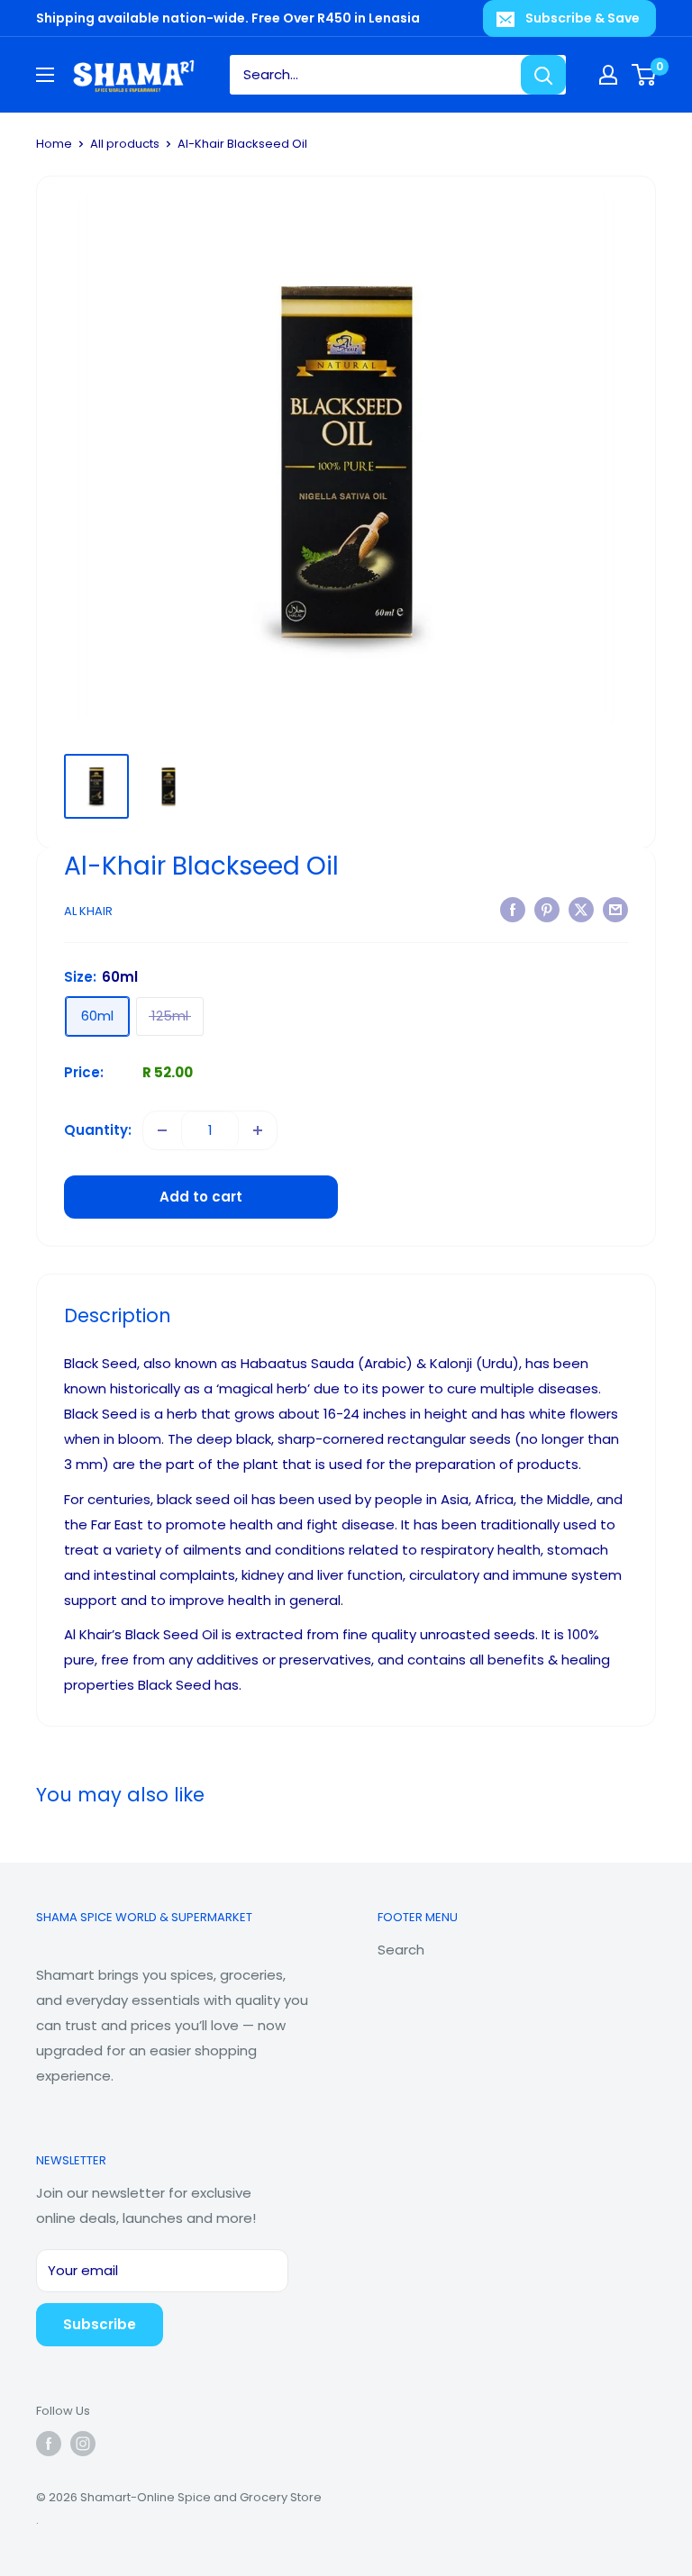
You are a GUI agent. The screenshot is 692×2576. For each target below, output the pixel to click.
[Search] (543, 75)
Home (54, 144)
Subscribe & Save (583, 18)
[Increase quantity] (258, 1130)
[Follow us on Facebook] (49, 2444)
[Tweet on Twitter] (581, 909)
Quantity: (98, 1130)
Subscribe (100, 2324)
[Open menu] (45, 75)
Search (401, 1950)
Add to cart (201, 1197)
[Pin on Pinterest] (547, 909)
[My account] (608, 75)
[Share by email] (615, 909)
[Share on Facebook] (513, 909)
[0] (645, 75)
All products (125, 144)
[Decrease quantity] (162, 1130)
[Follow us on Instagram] (83, 2444)
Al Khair (88, 911)
